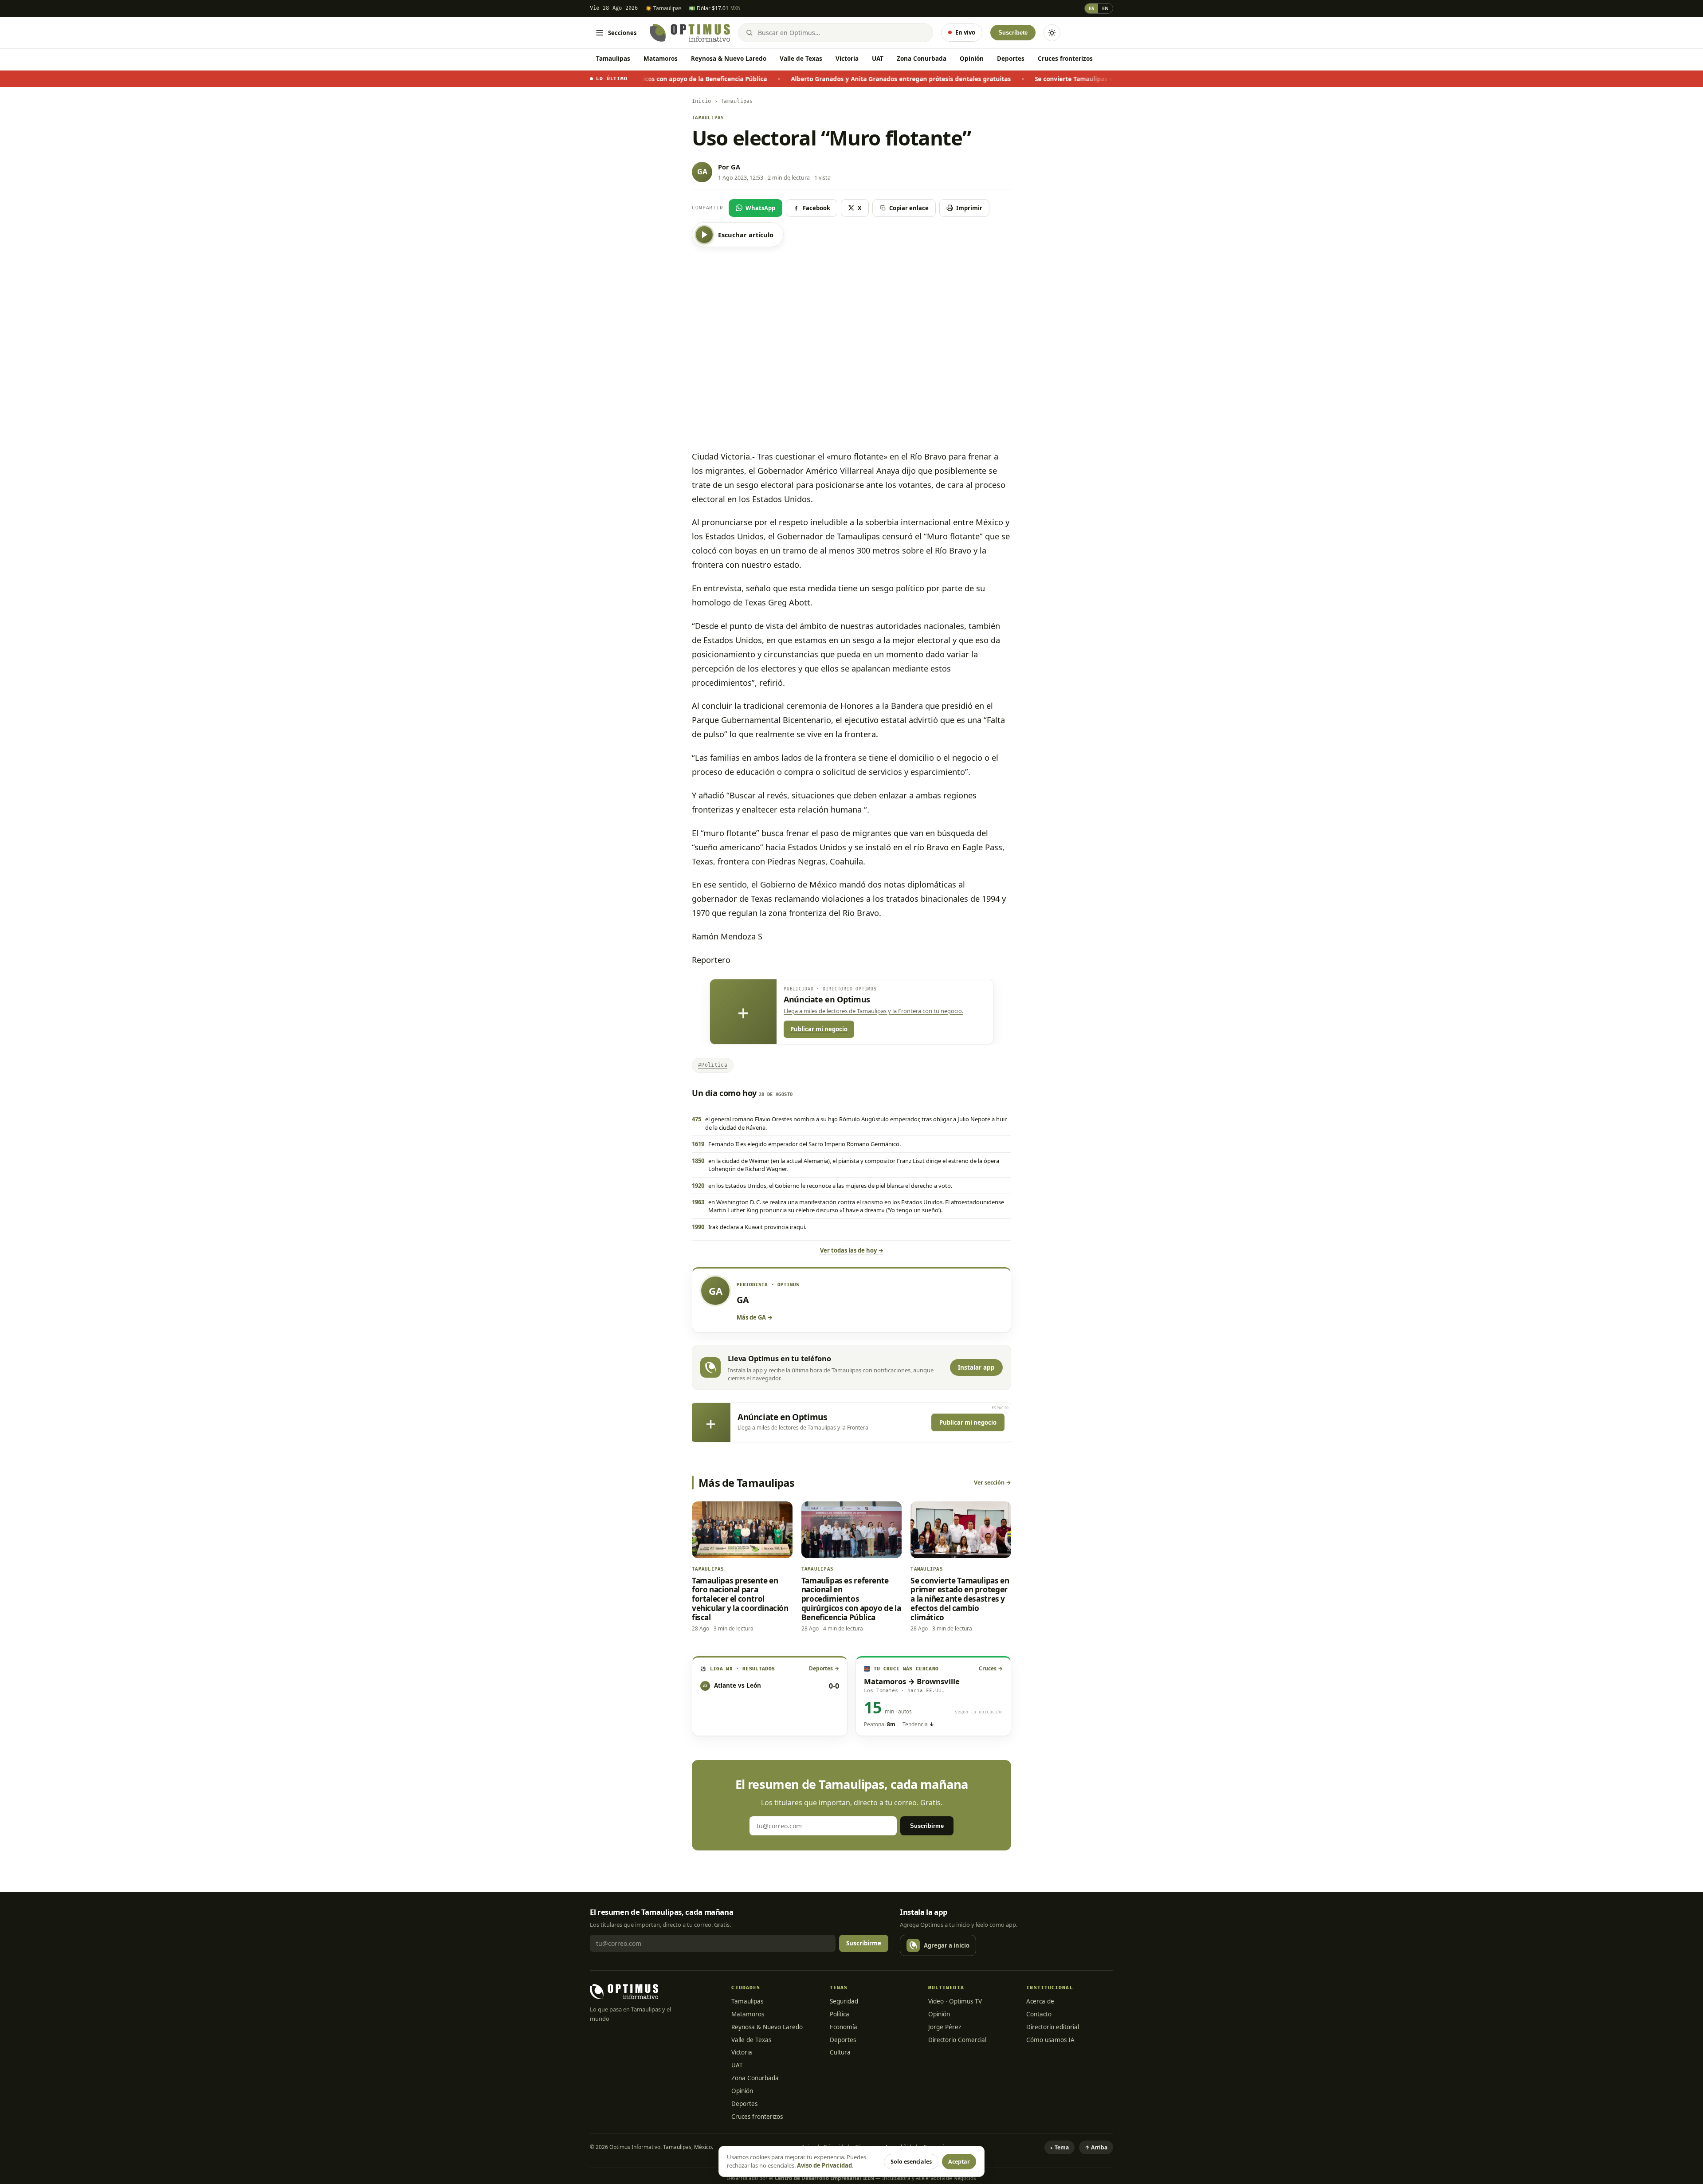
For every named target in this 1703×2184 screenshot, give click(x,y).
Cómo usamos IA (1050, 2040)
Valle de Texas (801, 59)
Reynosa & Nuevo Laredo (729, 59)
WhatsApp (760, 208)
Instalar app (976, 1367)
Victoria (847, 59)
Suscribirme (927, 1826)
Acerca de (1040, 2001)
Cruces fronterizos (1065, 59)
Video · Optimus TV (955, 2001)
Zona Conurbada (922, 59)
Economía (844, 2027)
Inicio (701, 101)
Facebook (816, 208)
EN (1105, 8)
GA (736, 167)
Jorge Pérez (945, 2027)
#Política (713, 1065)
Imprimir (969, 208)
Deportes (1011, 59)
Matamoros (661, 59)
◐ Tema (1059, 2147)
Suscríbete (1013, 33)
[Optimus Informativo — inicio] (690, 33)
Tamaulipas (613, 59)
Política (840, 2014)
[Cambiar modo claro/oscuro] (1052, 33)
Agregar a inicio (947, 1945)
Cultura (840, 2052)
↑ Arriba (1096, 2147)
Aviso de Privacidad (824, 2165)
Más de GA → (755, 1317)
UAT (878, 59)
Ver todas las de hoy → (852, 1250)
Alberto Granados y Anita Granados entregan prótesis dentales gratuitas (695, 79)
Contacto (1039, 2014)
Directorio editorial (1053, 2027)
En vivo (965, 32)
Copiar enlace (909, 208)
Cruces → (991, 1668)
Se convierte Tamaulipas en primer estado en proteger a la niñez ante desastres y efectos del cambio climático (995, 79)
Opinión (972, 59)
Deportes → (824, 1668)
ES (1091, 8)
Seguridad (844, 2001)
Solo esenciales (911, 2162)
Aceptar (959, 2162)
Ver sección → (993, 1483)
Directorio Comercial (957, 2040)
